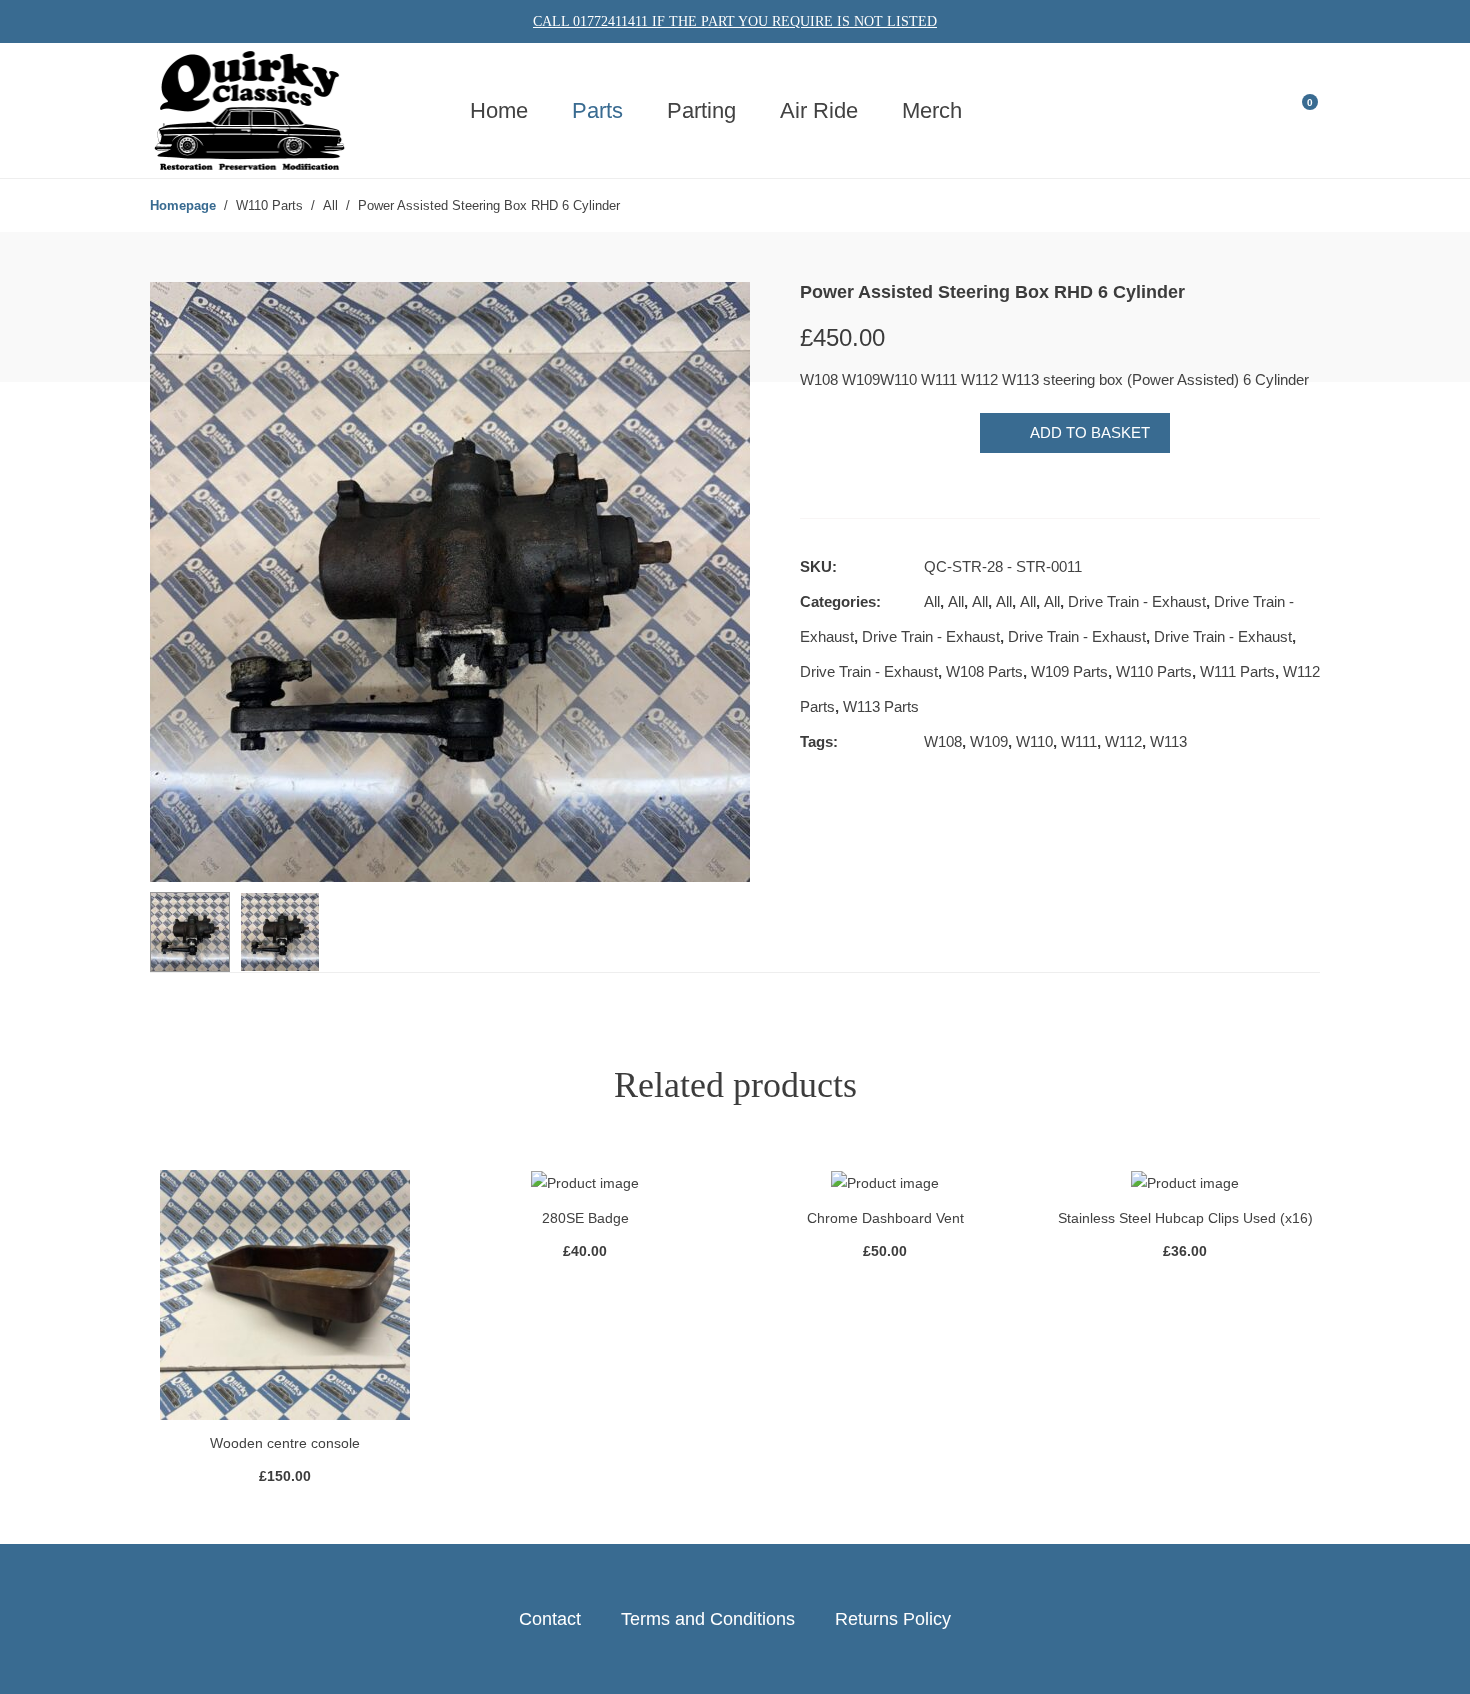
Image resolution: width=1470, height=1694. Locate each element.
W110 (1034, 741)
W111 (1079, 741)
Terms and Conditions (708, 1619)
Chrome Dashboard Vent (885, 1218)
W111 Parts (1237, 671)
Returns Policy (893, 1619)
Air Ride (819, 110)
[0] (1297, 110)
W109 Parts (1069, 671)
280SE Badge (585, 1218)
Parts (597, 110)
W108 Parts (984, 671)
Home (499, 110)
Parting (701, 110)
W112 (1123, 741)
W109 (989, 741)
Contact (550, 1619)
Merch (932, 110)
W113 (1168, 741)
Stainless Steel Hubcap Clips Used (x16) (1185, 1218)
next (725, 582)
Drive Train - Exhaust (1137, 601)
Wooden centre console (285, 1443)
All (932, 601)
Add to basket (1090, 432)
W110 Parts (1154, 671)
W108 (943, 741)
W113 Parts (881, 706)
